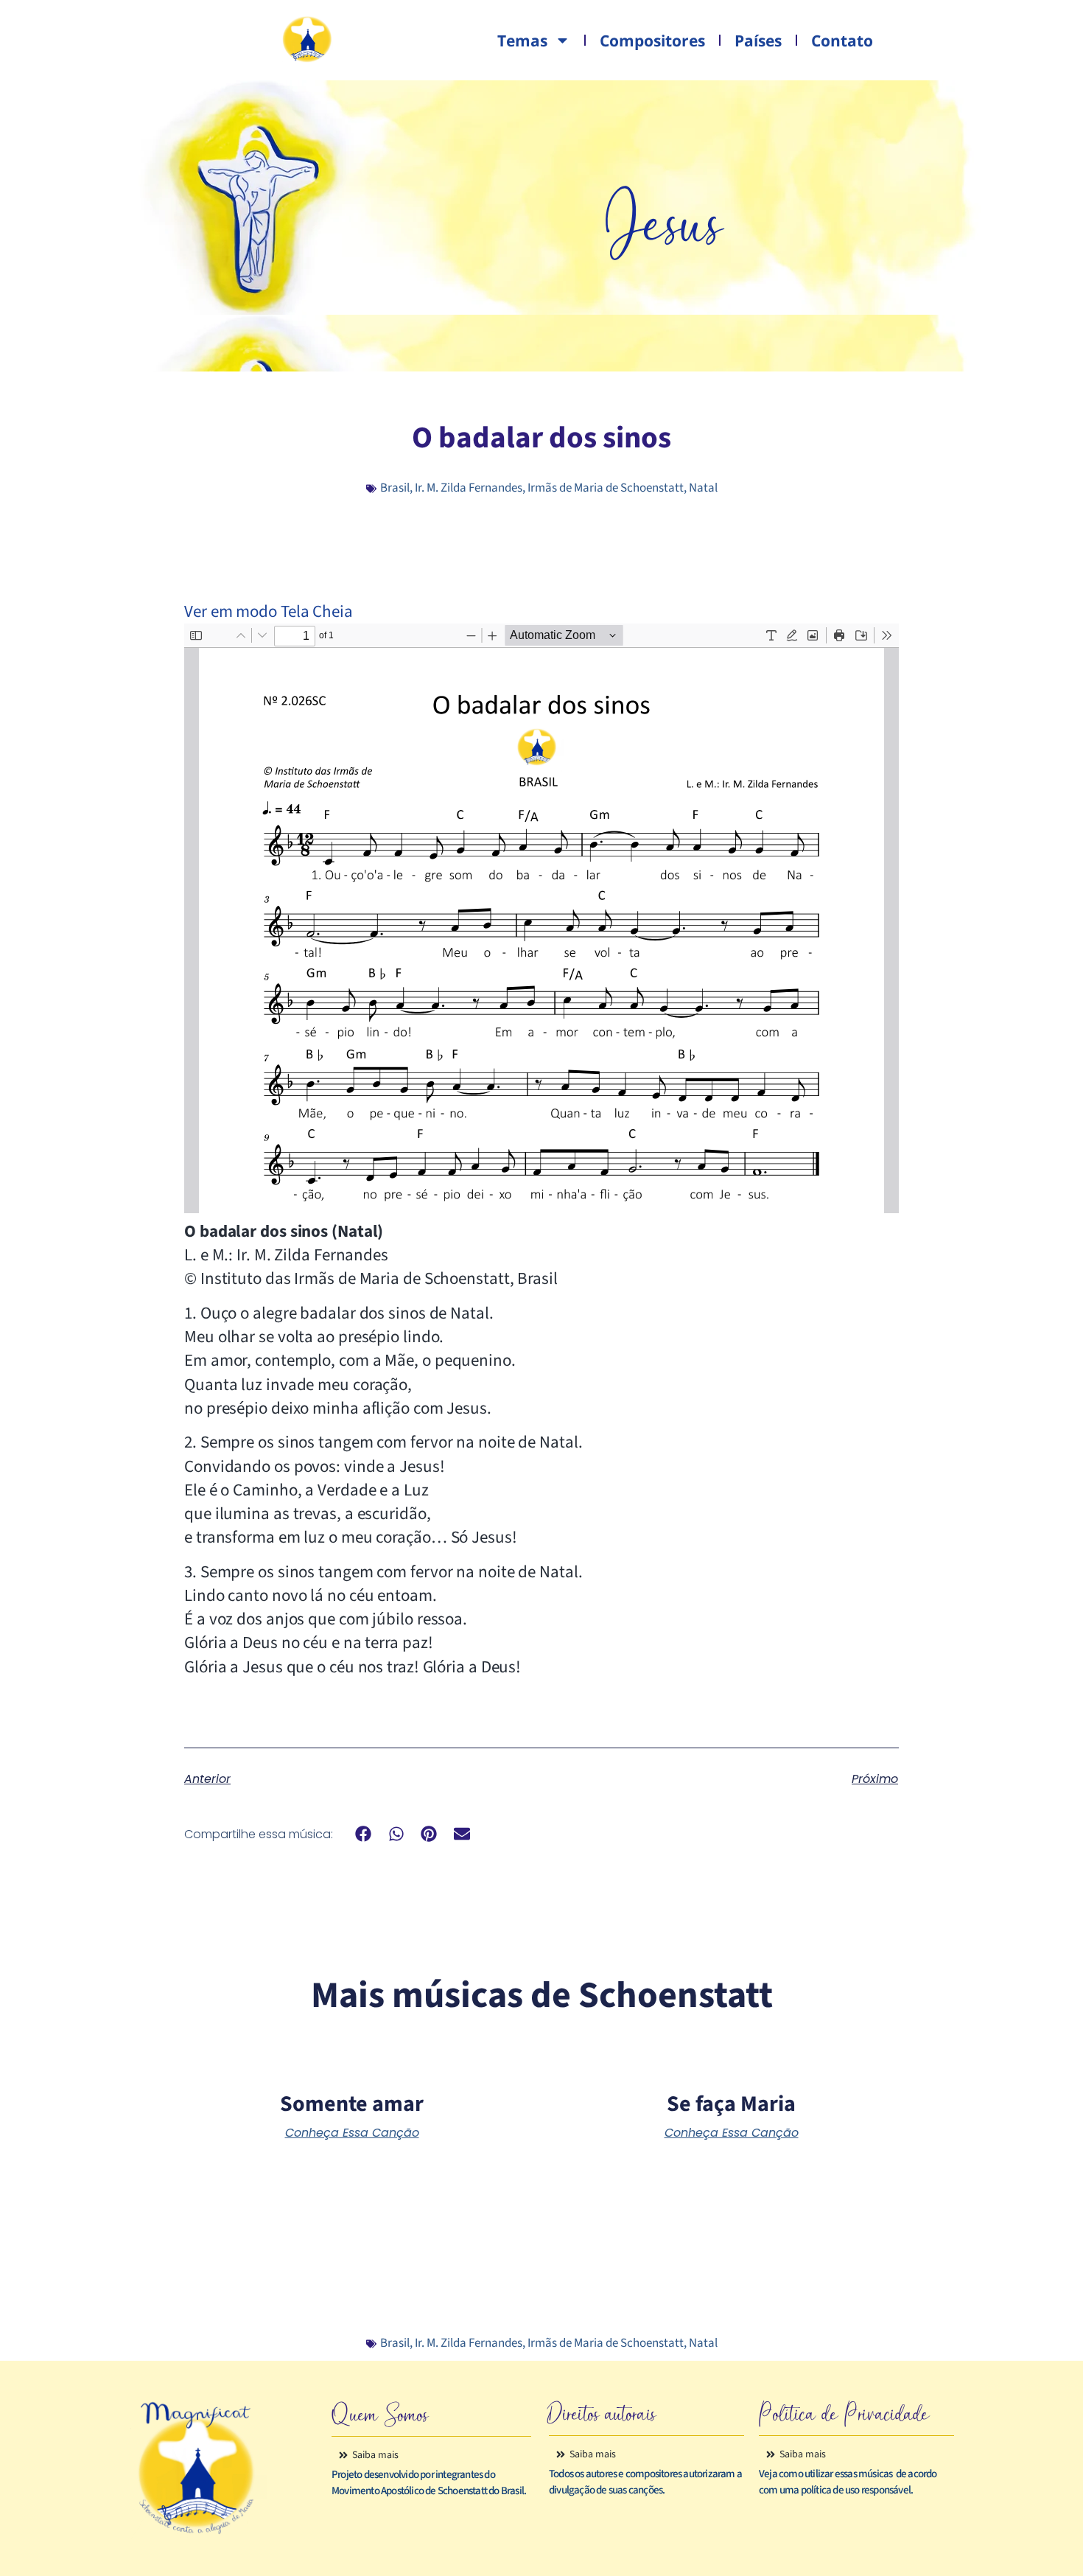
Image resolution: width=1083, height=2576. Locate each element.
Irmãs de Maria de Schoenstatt (606, 488)
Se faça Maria (731, 2104)
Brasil (395, 488)
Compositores (652, 41)
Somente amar (352, 2104)
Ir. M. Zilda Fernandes (469, 488)
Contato (842, 41)
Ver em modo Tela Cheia (269, 611)
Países (758, 41)
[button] (364, 1833)
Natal (703, 488)
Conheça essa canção (352, 2133)
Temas (522, 41)
